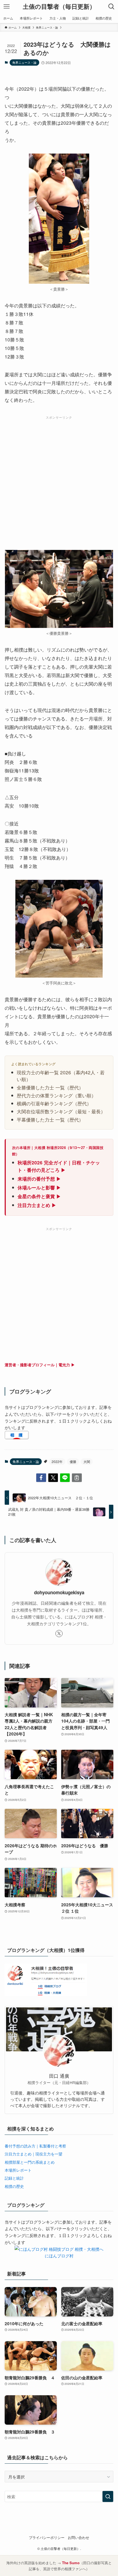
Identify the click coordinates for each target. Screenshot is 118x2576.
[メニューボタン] (7, 7)
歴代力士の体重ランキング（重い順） (56, 1095)
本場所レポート (18, 2170)
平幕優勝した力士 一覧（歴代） (50, 1119)
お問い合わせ (78, 2537)
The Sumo (71, 2563)
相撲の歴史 (14, 2186)
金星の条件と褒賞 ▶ (39, 1196)
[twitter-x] (59, 1634)
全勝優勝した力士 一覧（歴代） (50, 1087)
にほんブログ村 (59, 2255)
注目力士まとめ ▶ (37, 1205)
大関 (87, 1461)
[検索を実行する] (108, 2496)
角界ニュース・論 (24, 62)
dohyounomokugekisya (59, 1592)
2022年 (57, 1461)
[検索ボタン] (111, 7)
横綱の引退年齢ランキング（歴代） (54, 1103)
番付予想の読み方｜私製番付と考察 (35, 2146)
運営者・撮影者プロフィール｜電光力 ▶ (40, 1365)
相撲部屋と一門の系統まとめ (30, 2162)
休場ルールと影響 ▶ (39, 1187)
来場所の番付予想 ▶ (39, 1179)
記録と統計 (14, 2178)
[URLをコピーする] (77, 1478)
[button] (41, 1478)
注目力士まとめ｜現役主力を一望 (33, 2154)
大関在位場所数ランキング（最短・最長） (61, 1111)
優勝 (73, 1461)
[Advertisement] (59, 480)
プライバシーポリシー (47, 2537)
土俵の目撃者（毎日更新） (59, 7)
